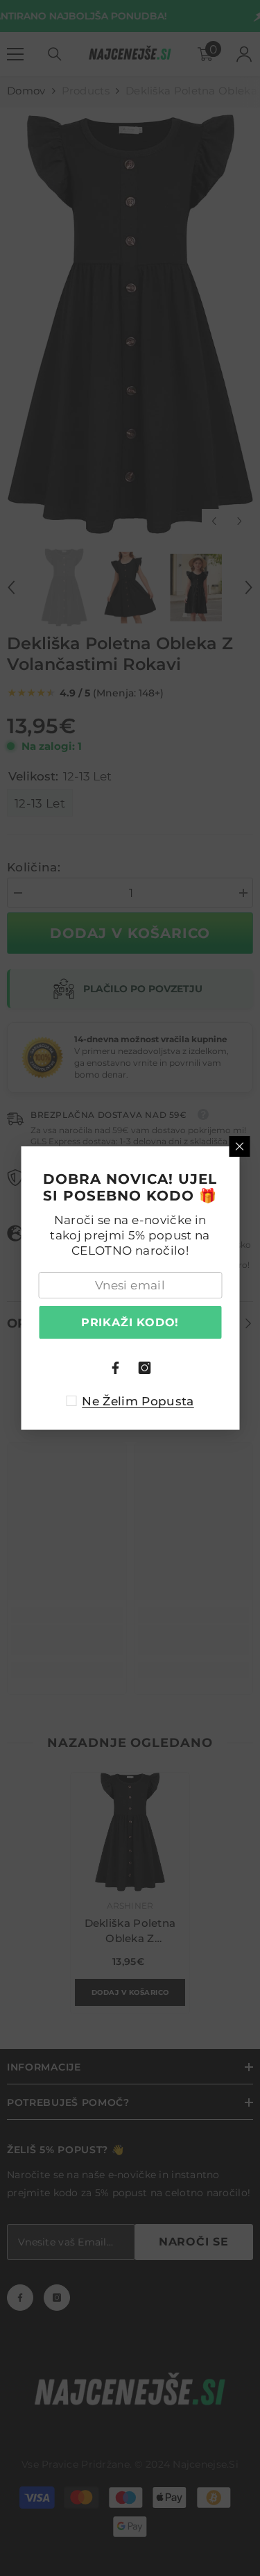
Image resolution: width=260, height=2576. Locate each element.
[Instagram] (145, 1368)
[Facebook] (116, 1368)
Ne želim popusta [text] (138, 1401)
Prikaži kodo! (130, 1322)
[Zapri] (239, 1146)
